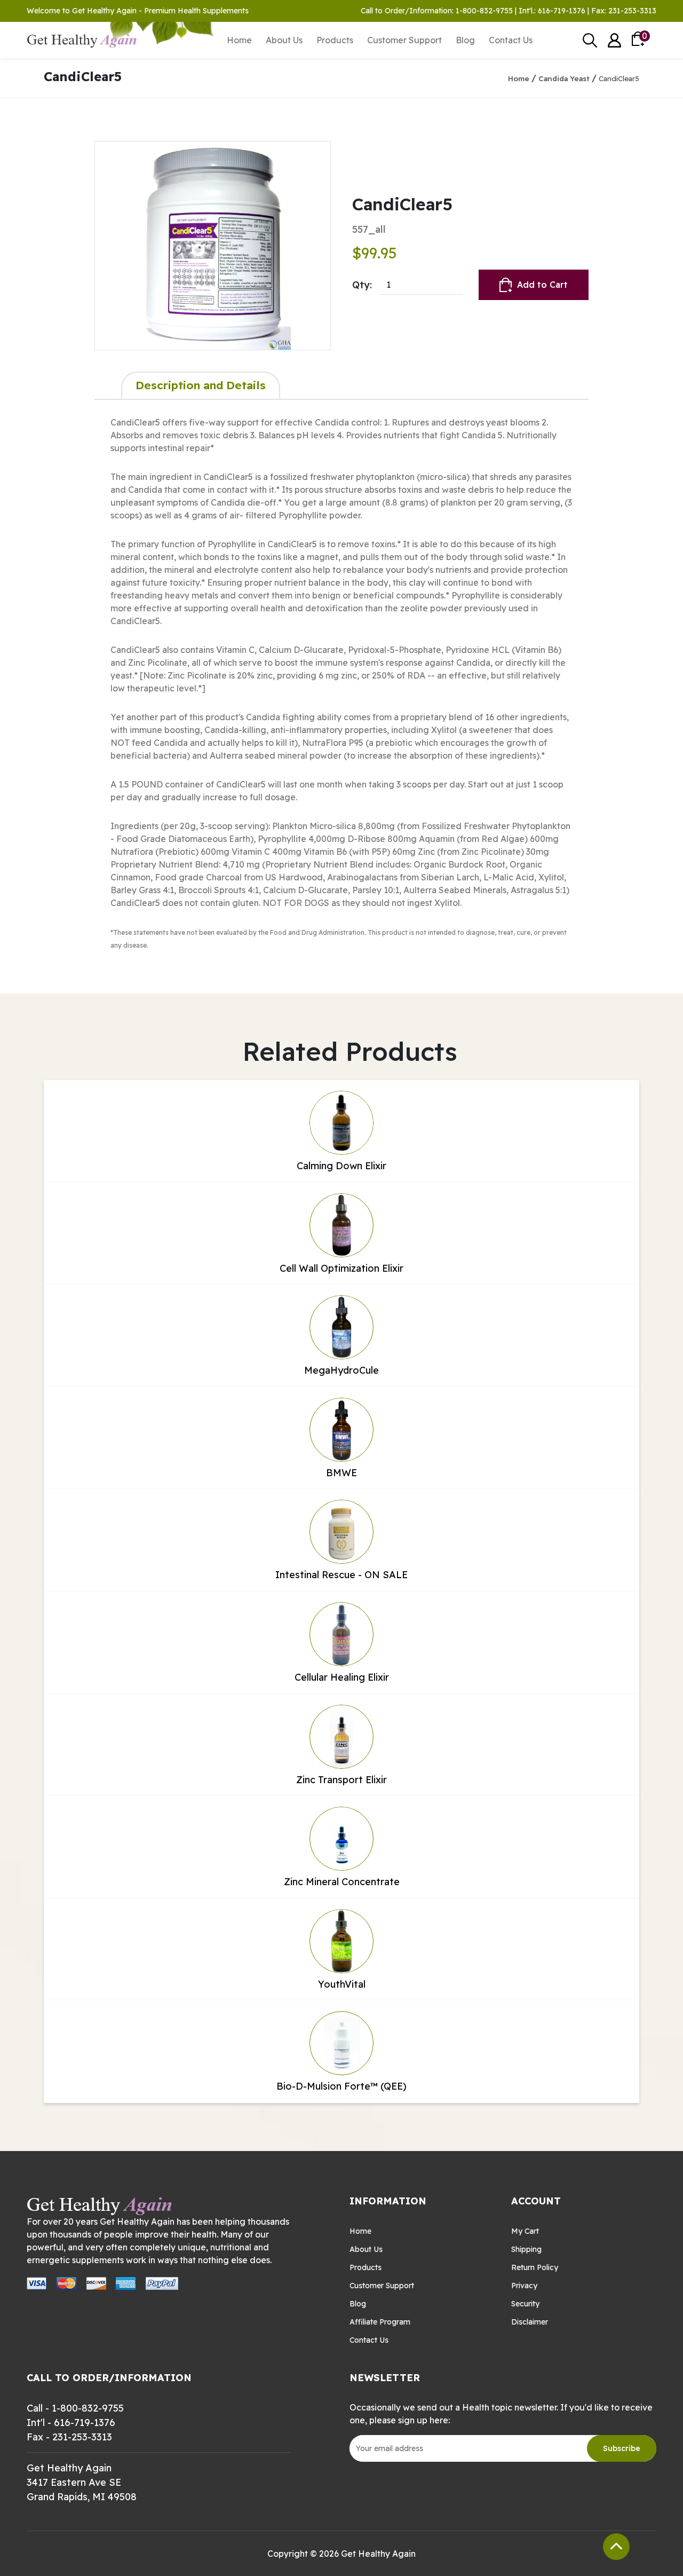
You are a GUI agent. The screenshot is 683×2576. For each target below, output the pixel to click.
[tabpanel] (341, 683)
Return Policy (535, 2267)
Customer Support (404, 40)
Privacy (524, 2286)
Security (525, 2304)
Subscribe (622, 2448)
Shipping (526, 2249)
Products (335, 40)
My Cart (525, 2231)
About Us (284, 40)
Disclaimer (530, 2322)
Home (239, 40)
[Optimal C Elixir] (213, 246)
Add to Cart (542, 285)
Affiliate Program (380, 2322)
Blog (465, 40)
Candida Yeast (564, 78)
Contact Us (511, 40)
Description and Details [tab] (201, 385)
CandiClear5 (619, 78)
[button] (614, 40)
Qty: (362, 285)
